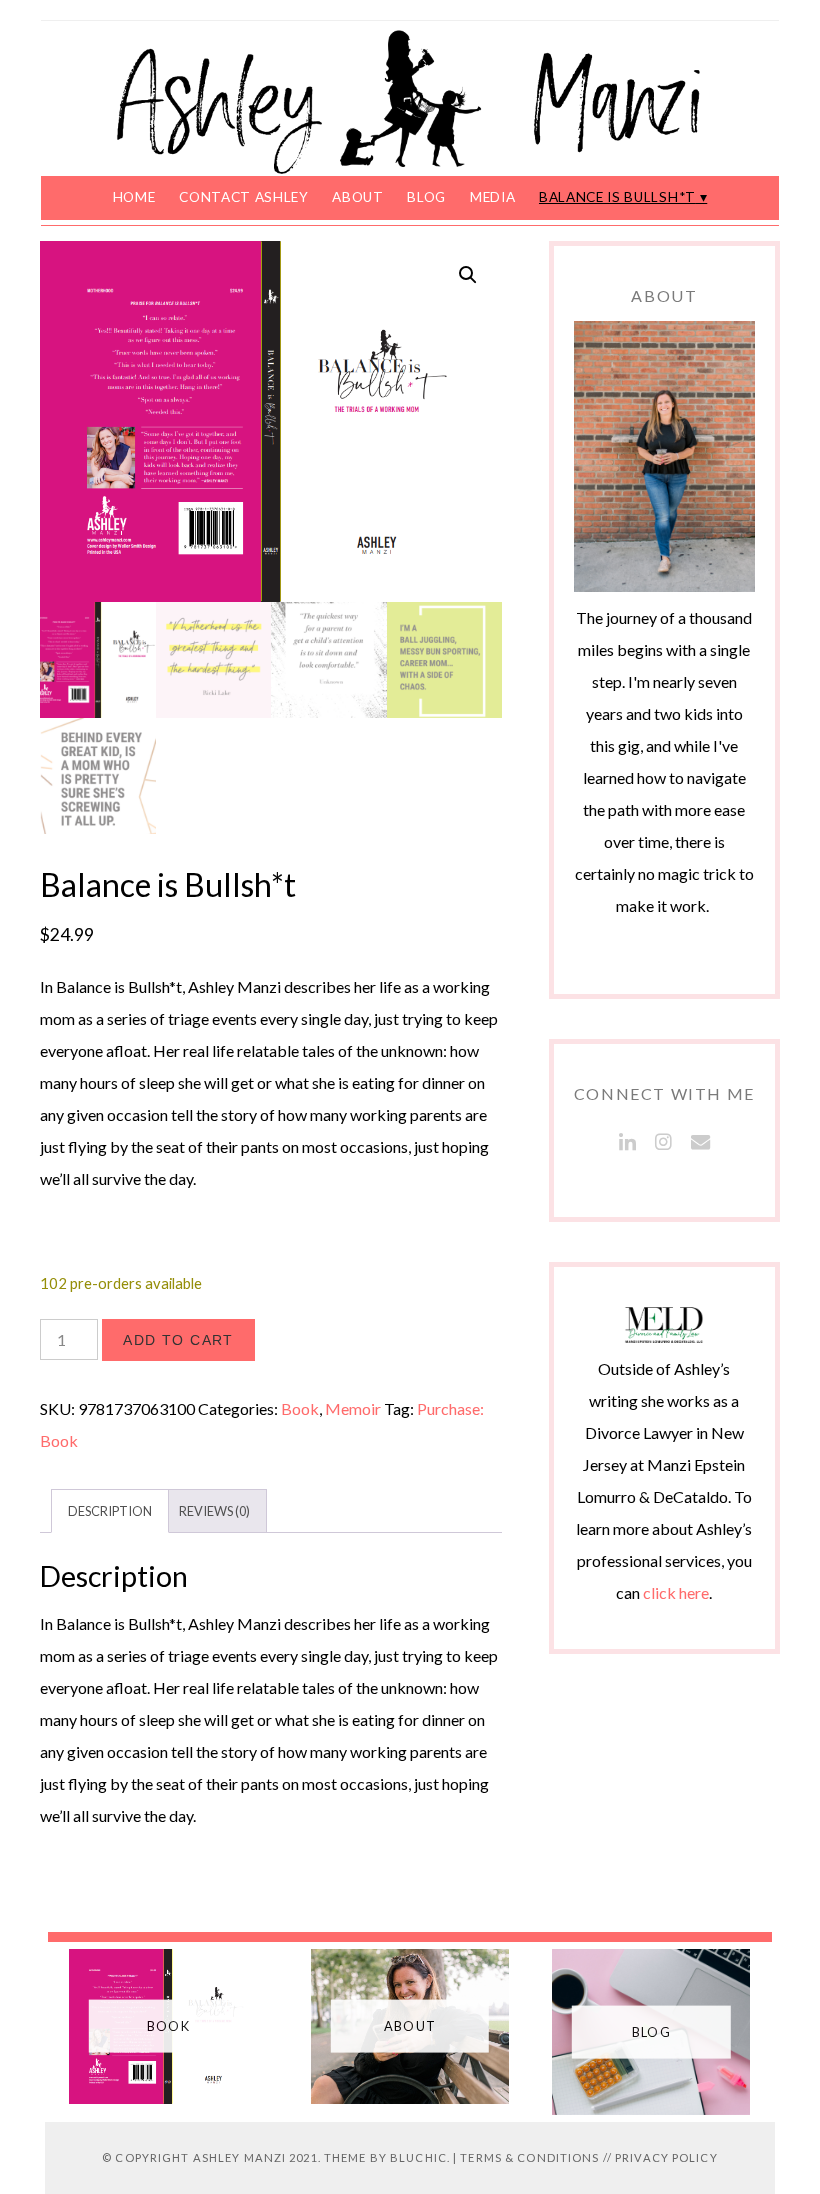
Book (300, 1408)
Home (134, 197)
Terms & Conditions (529, 2157)
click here (676, 1592)
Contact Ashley (244, 197)
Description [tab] (110, 1511)
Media (492, 197)
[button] (468, 275)
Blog (426, 197)
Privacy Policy (666, 2157)
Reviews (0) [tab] (214, 1511)
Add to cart (178, 1340)
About (357, 197)
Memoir (353, 1408)
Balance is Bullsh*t (617, 197)
